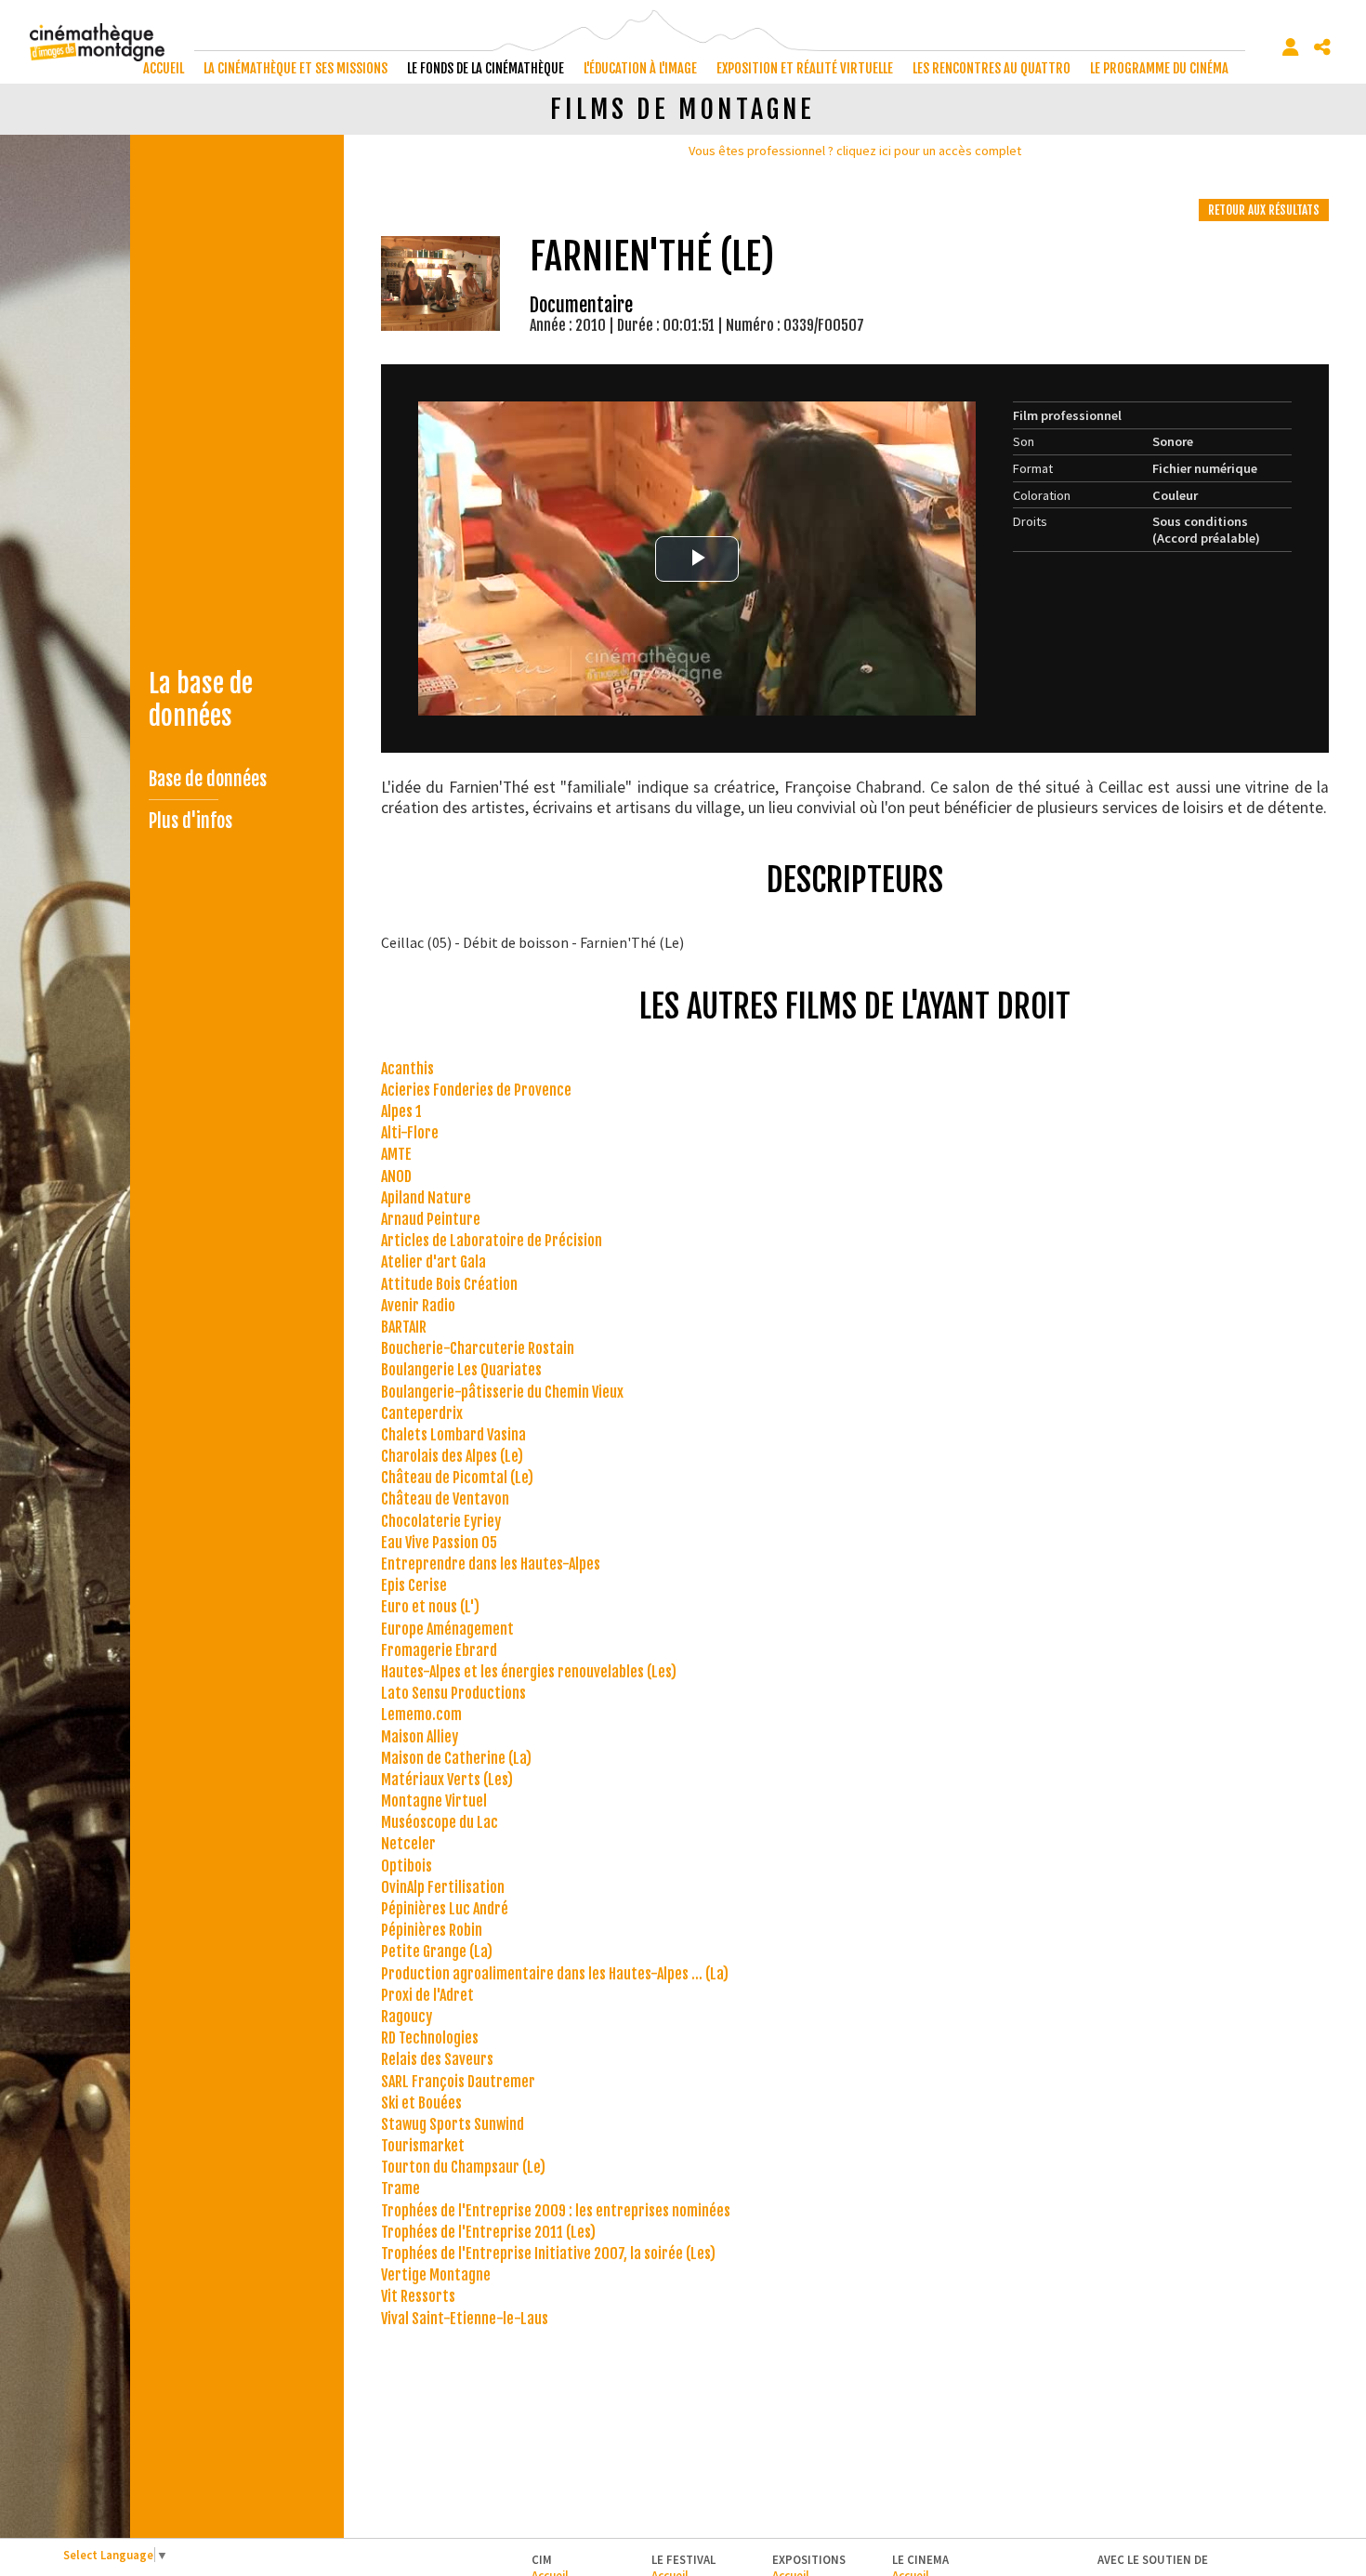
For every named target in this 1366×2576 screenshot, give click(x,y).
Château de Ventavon (445, 1499)
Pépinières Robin (432, 1930)
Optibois (407, 1866)
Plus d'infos (190, 821)
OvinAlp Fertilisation (443, 1887)
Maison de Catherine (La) (456, 1758)
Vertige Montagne (436, 2275)
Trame (401, 2188)
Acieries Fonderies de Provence (476, 1090)
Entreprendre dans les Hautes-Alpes (491, 1564)
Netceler (408, 1844)
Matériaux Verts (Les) (447, 1780)
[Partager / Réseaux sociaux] (1322, 47)
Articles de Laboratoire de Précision (492, 1241)
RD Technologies (430, 2038)
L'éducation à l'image (640, 68)
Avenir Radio (418, 1306)
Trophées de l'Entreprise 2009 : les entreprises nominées (556, 2211)
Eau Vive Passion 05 (439, 1543)
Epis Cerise (414, 1585)
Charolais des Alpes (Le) (452, 1456)
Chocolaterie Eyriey (441, 1521)
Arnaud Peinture (431, 1219)
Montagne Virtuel (434, 1801)
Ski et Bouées (421, 2103)
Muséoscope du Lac (440, 1822)
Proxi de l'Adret (427, 1995)
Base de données (208, 779)
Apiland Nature (426, 1198)
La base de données (201, 700)
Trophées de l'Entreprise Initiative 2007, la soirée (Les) (548, 2254)
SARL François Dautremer (458, 2082)
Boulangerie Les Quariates (461, 1370)
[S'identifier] (1291, 47)
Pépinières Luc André (445, 1909)
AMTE (396, 1154)
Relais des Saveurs (437, 2059)
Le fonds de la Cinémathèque (486, 68)
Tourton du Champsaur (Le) (463, 2167)
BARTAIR (404, 1327)
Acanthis (407, 1069)
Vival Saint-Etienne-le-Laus (465, 2319)
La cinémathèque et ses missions (296, 68)
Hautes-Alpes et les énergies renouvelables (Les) (529, 1672)
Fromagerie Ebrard (439, 1650)
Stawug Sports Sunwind (453, 2124)
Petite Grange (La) (437, 1952)
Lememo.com (421, 1715)
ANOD (396, 1176)
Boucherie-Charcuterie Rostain (478, 1348)
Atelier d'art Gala (433, 1262)
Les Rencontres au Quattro (992, 68)
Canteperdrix (422, 1413)
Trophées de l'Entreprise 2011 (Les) (488, 2232)
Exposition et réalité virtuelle (805, 68)
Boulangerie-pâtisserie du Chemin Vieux (502, 1392)
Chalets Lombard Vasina (453, 1435)
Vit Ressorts (418, 2296)
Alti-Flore (410, 1133)
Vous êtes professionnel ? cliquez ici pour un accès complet (855, 151)
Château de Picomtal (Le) (457, 1478)
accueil (164, 68)
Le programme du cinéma (1159, 68)
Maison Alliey (420, 1737)
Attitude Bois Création (449, 1284)
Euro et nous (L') (430, 1607)
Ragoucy (407, 2017)
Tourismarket (423, 2146)
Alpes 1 (401, 1111)
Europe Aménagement (447, 1629)
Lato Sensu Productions (453, 1693)
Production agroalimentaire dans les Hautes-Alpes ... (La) (555, 1974)
